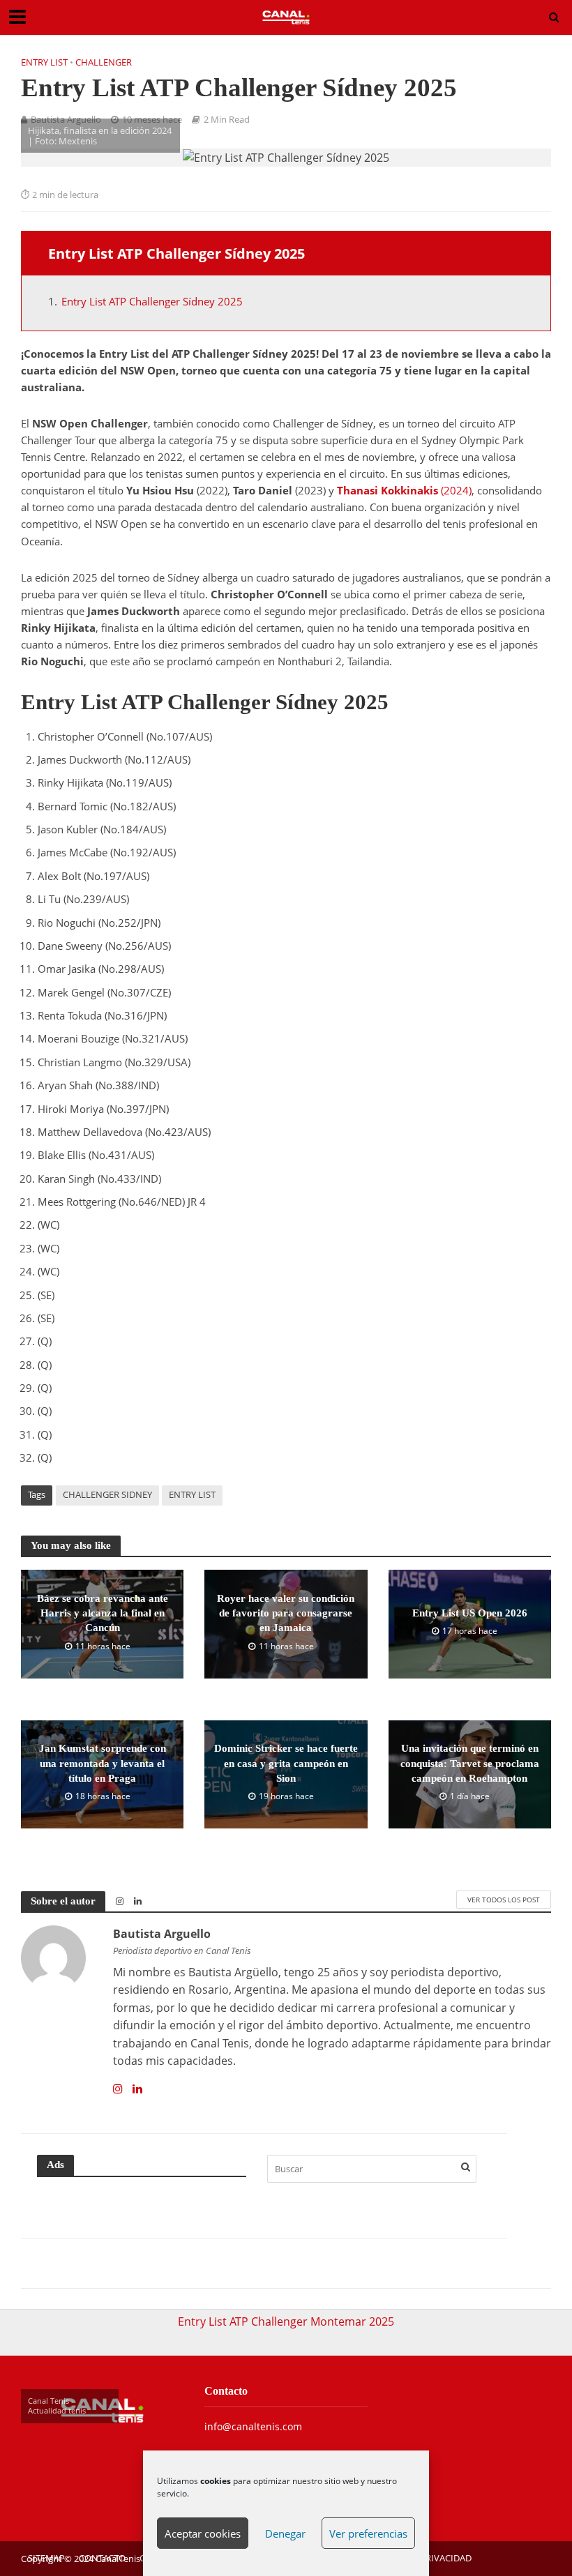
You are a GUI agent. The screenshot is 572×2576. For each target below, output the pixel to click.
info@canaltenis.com (253, 2426)
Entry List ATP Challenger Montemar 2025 (286, 2321)
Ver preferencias (368, 2533)
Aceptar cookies (203, 2533)
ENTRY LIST (192, 1494)
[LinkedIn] (137, 2089)
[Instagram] (118, 2089)
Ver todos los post (504, 1900)
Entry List (44, 62)
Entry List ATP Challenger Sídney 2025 (152, 301)
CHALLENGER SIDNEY (107, 1494)
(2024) (404, 490)
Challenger (104, 62)
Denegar (285, 2533)
